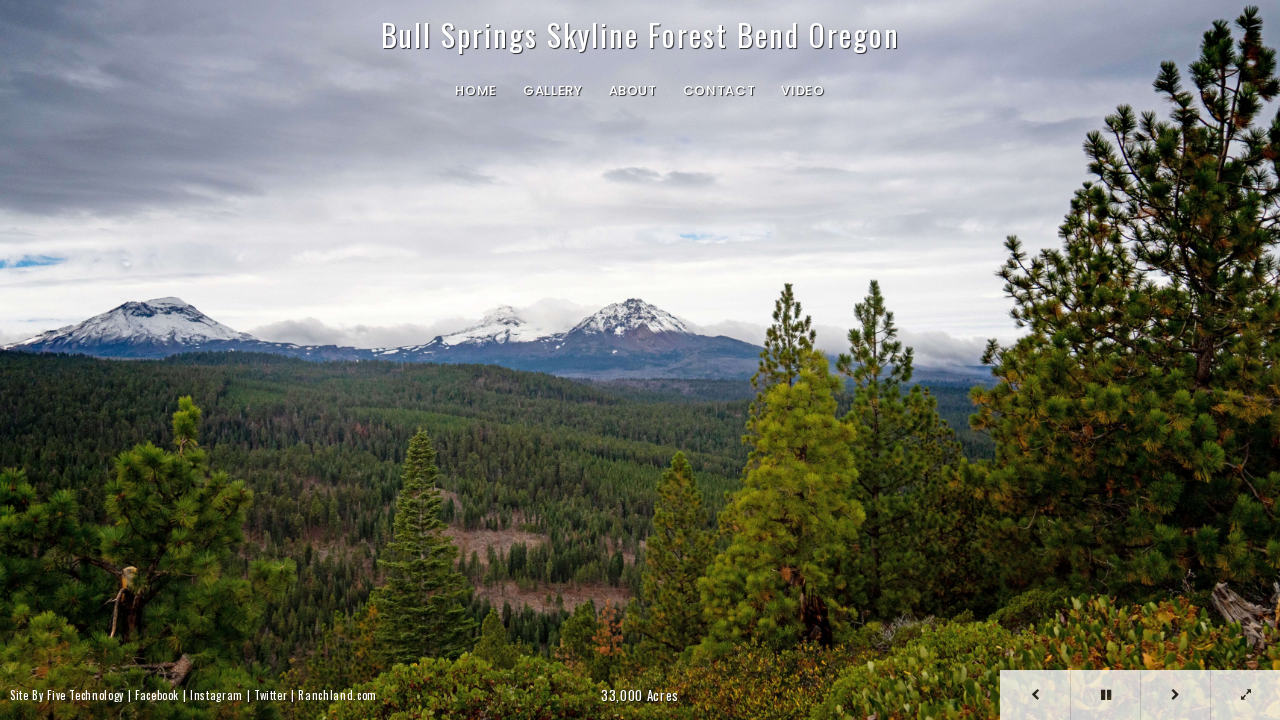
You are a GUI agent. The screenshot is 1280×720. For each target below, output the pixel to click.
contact (719, 91)
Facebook (157, 695)
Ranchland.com (337, 695)
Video (802, 91)
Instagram (216, 695)
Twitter (271, 695)
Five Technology (85, 695)
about (633, 91)
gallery (553, 91)
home (476, 91)
